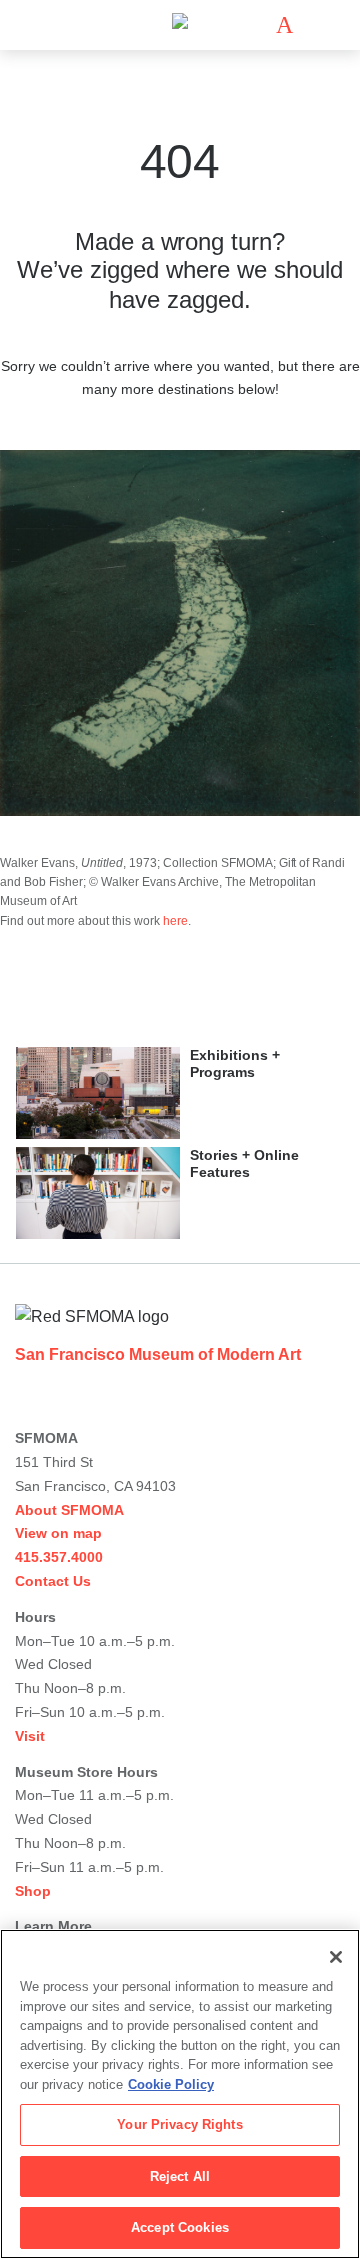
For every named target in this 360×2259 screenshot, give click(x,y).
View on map (58, 1533)
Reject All (180, 2176)
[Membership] (255, 25)
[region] (180, 2094)
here (175, 921)
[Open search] (314, 25)
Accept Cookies (180, 2227)
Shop (33, 1891)
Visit (30, 1736)
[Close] (336, 1957)
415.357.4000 (59, 1557)
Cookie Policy (171, 2084)
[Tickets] (284, 25)
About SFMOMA (69, 1510)
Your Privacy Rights (179, 2124)
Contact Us (53, 1581)
